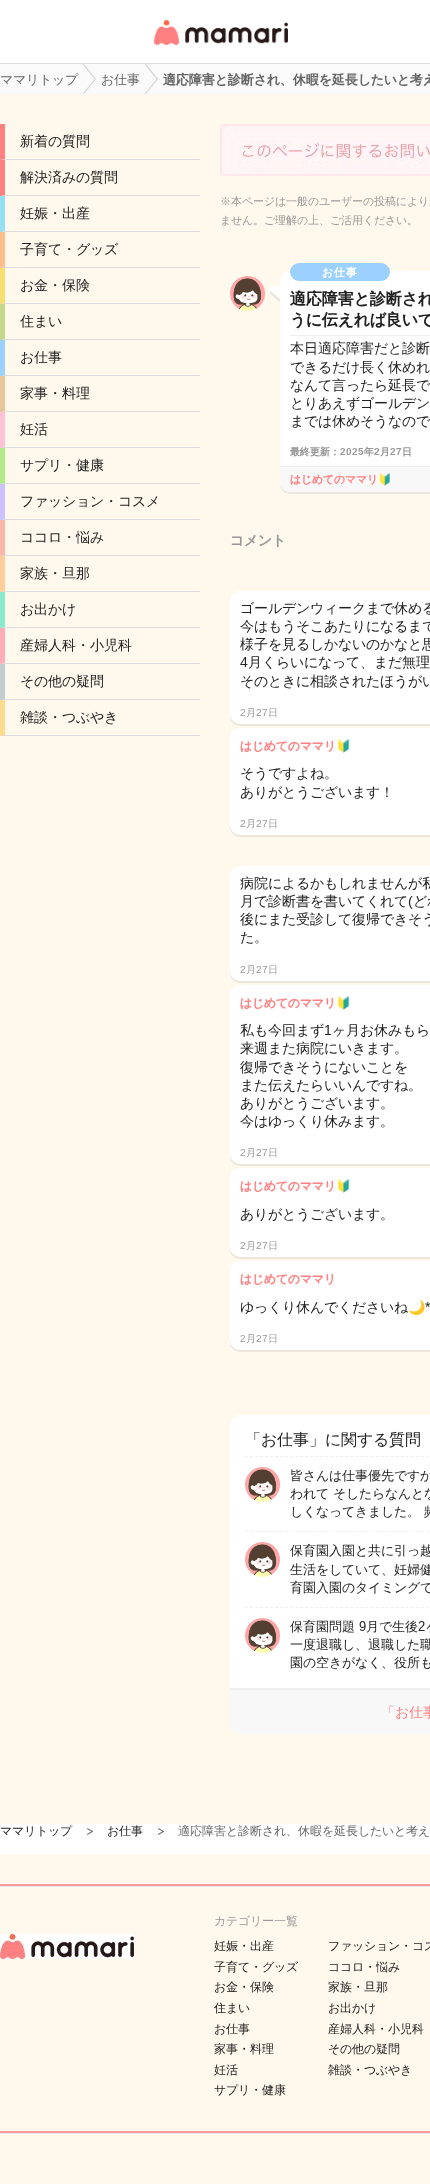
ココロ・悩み (62, 537)
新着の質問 (55, 141)
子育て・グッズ (69, 249)
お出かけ (48, 609)
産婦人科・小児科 (76, 645)
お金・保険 (55, 285)
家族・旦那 (55, 573)
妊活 (34, 429)
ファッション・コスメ (90, 501)
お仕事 (41, 357)
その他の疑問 (62, 681)
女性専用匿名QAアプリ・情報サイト (220, 46)
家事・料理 (55, 393)
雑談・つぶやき (69, 717)
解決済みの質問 (69, 177)
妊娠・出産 (55, 213)
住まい (41, 321)
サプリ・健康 (62, 465)
